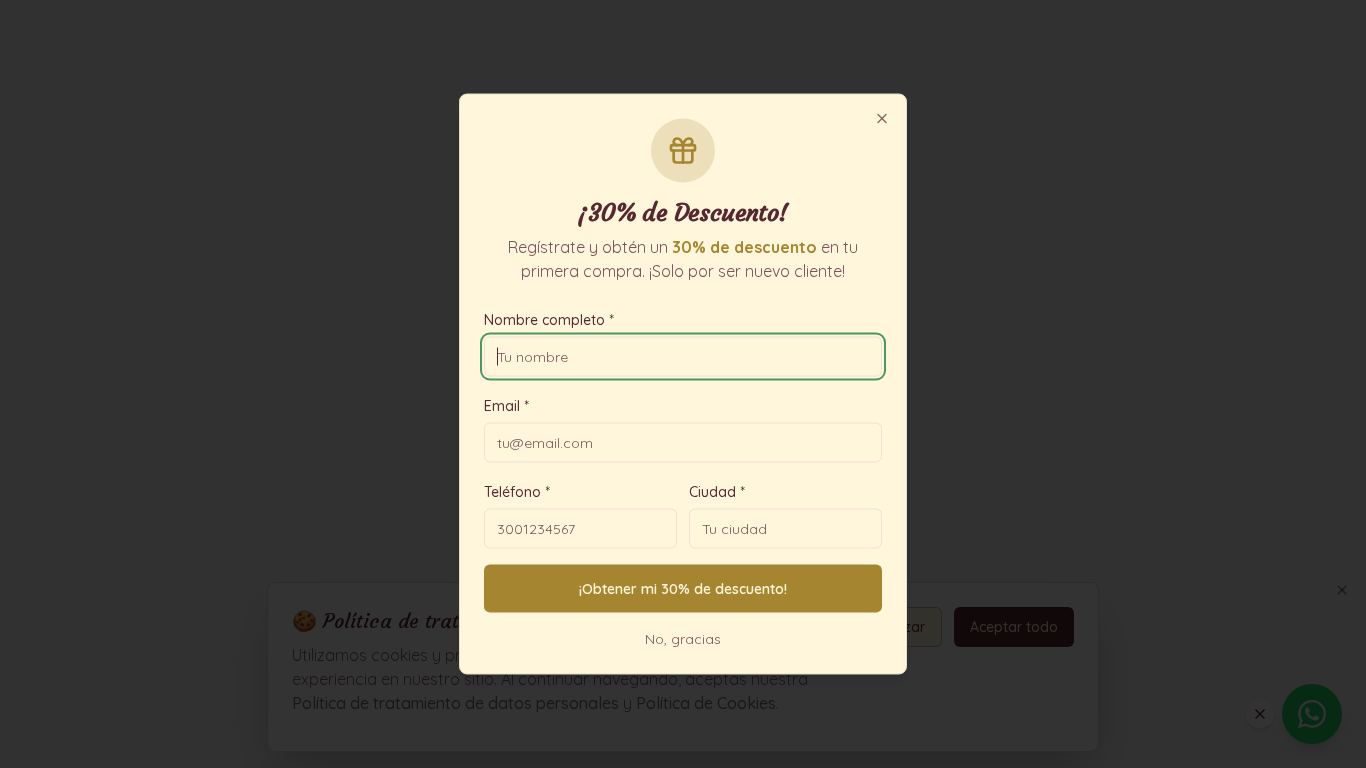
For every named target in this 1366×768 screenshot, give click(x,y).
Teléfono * (517, 492)
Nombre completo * (549, 320)
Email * (506, 406)
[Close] (882, 119)
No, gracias (683, 639)
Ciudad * (717, 492)
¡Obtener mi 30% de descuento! (683, 589)
